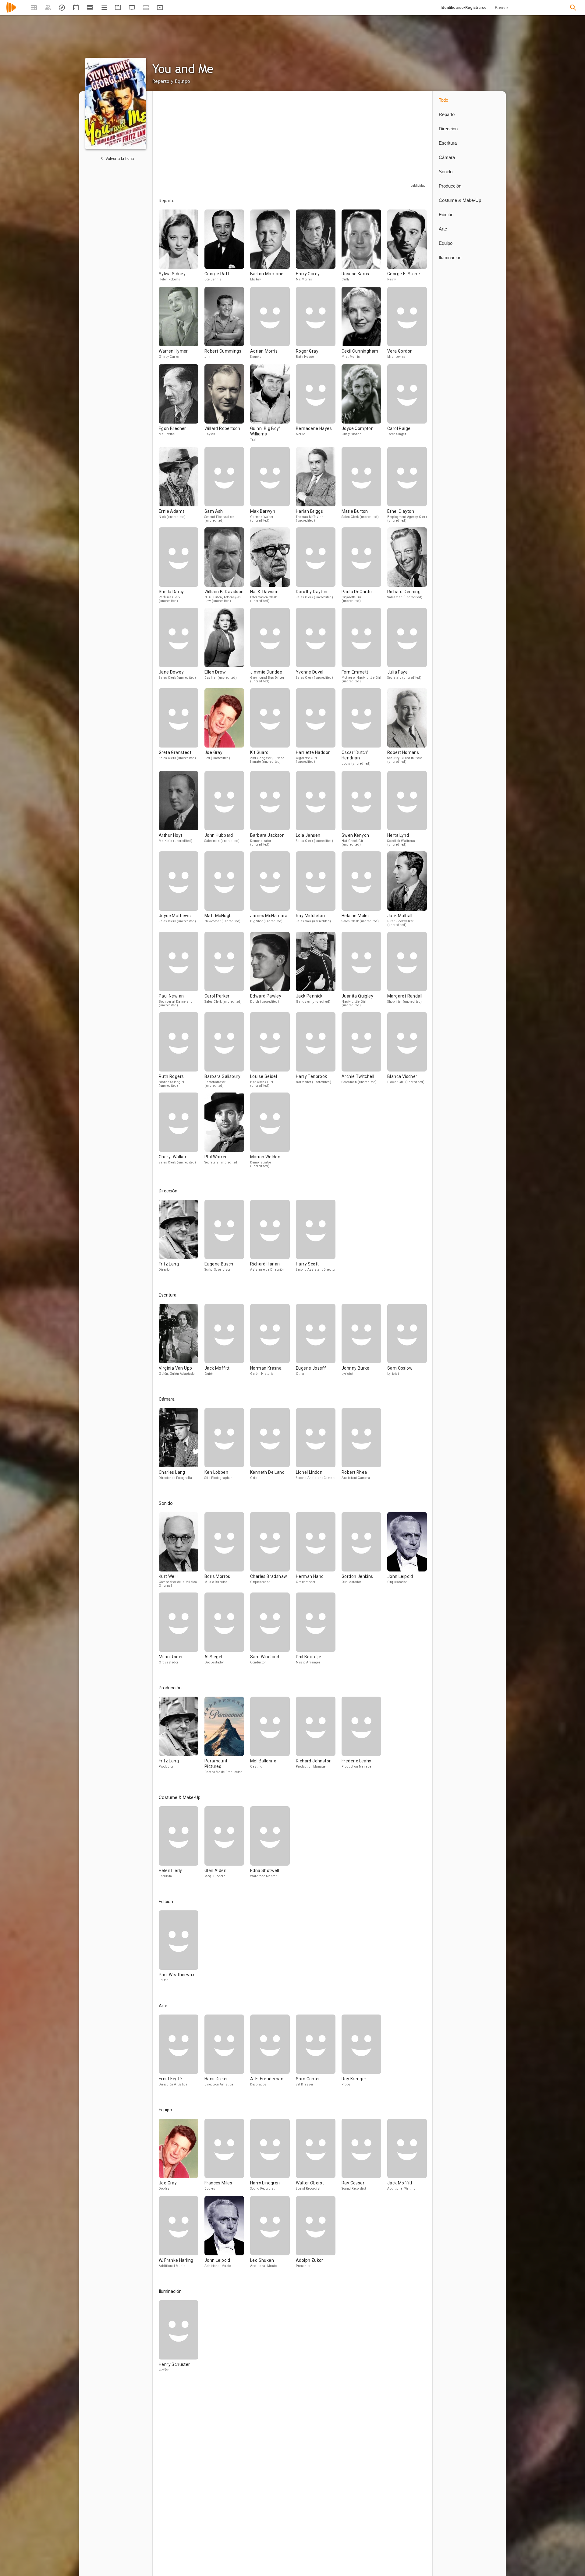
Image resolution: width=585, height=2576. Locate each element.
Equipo (446, 243)
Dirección (448, 129)
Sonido (446, 172)
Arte (443, 229)
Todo (443, 100)
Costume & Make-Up (460, 200)
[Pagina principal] (11, 11)
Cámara (447, 157)
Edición (446, 215)
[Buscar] (573, 8)
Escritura (448, 143)
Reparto (447, 114)
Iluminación (450, 257)
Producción (450, 186)
